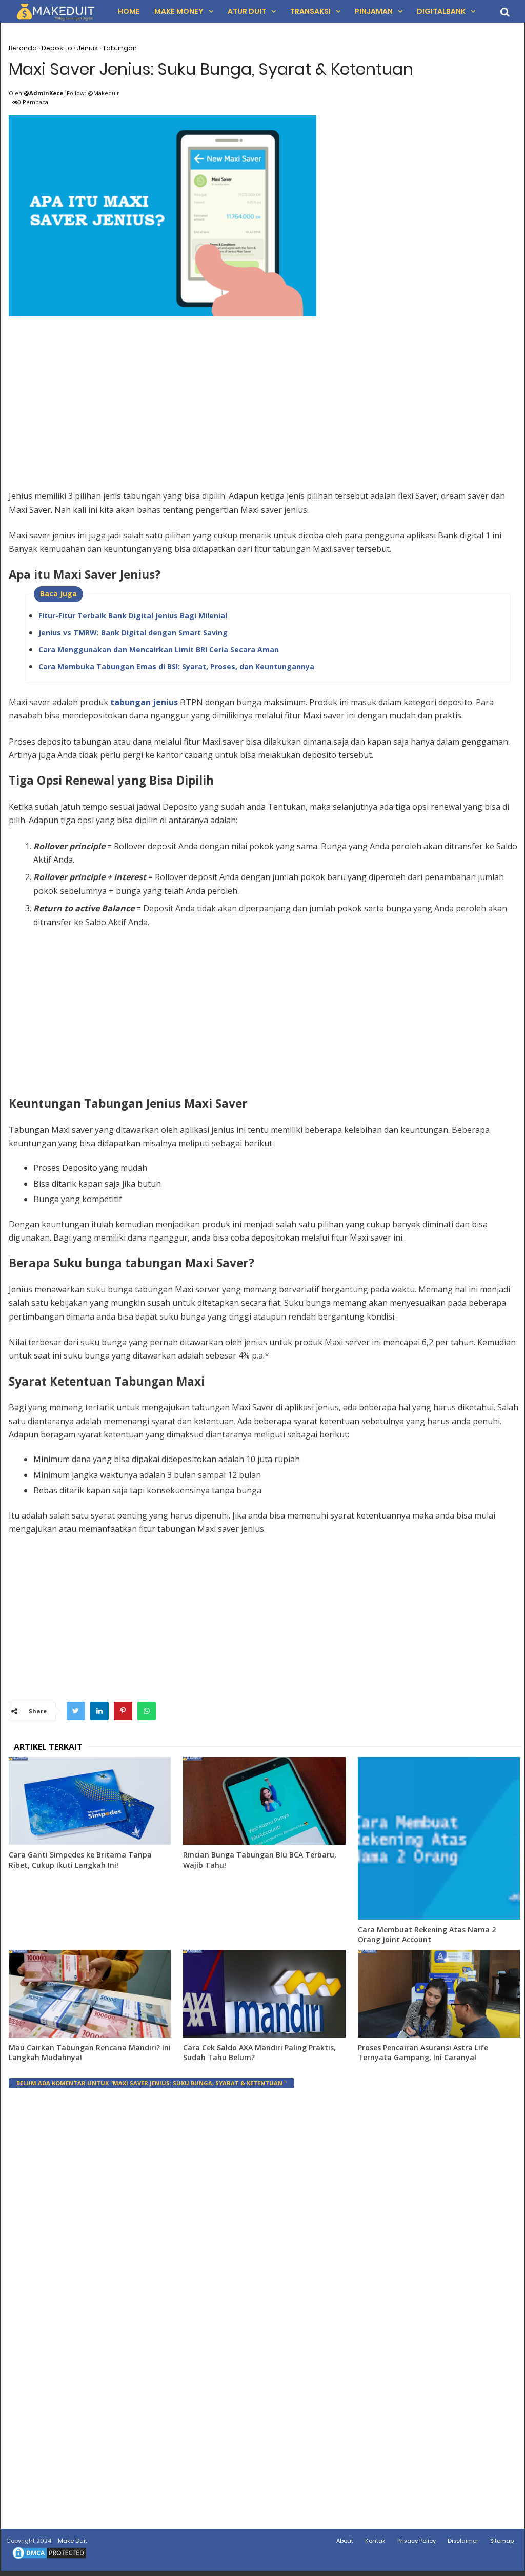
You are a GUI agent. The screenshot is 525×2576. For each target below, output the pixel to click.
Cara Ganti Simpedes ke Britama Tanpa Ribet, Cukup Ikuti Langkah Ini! (80, 1860)
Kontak (375, 2541)
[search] (505, 12)
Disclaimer (463, 2541)
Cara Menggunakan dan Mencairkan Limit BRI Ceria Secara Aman (159, 650)
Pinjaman (374, 11)
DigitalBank (441, 11)
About (345, 2541)
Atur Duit (247, 11)
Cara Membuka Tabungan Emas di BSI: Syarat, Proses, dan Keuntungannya (176, 666)
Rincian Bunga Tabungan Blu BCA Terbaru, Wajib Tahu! (260, 1860)
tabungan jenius (144, 702)
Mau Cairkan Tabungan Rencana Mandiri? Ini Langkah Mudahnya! (90, 2053)
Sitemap (502, 2541)
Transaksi (310, 11)
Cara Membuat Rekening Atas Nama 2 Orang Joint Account (427, 1935)
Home (129, 11)
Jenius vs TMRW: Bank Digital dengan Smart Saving (133, 633)
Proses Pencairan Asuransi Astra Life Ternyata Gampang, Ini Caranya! (423, 2053)
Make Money (179, 11)
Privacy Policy (417, 2541)
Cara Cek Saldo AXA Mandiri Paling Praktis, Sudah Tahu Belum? (259, 2053)
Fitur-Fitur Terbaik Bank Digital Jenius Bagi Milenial (133, 616)
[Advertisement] (265, 392)
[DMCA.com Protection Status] (49, 2559)
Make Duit (73, 2541)
